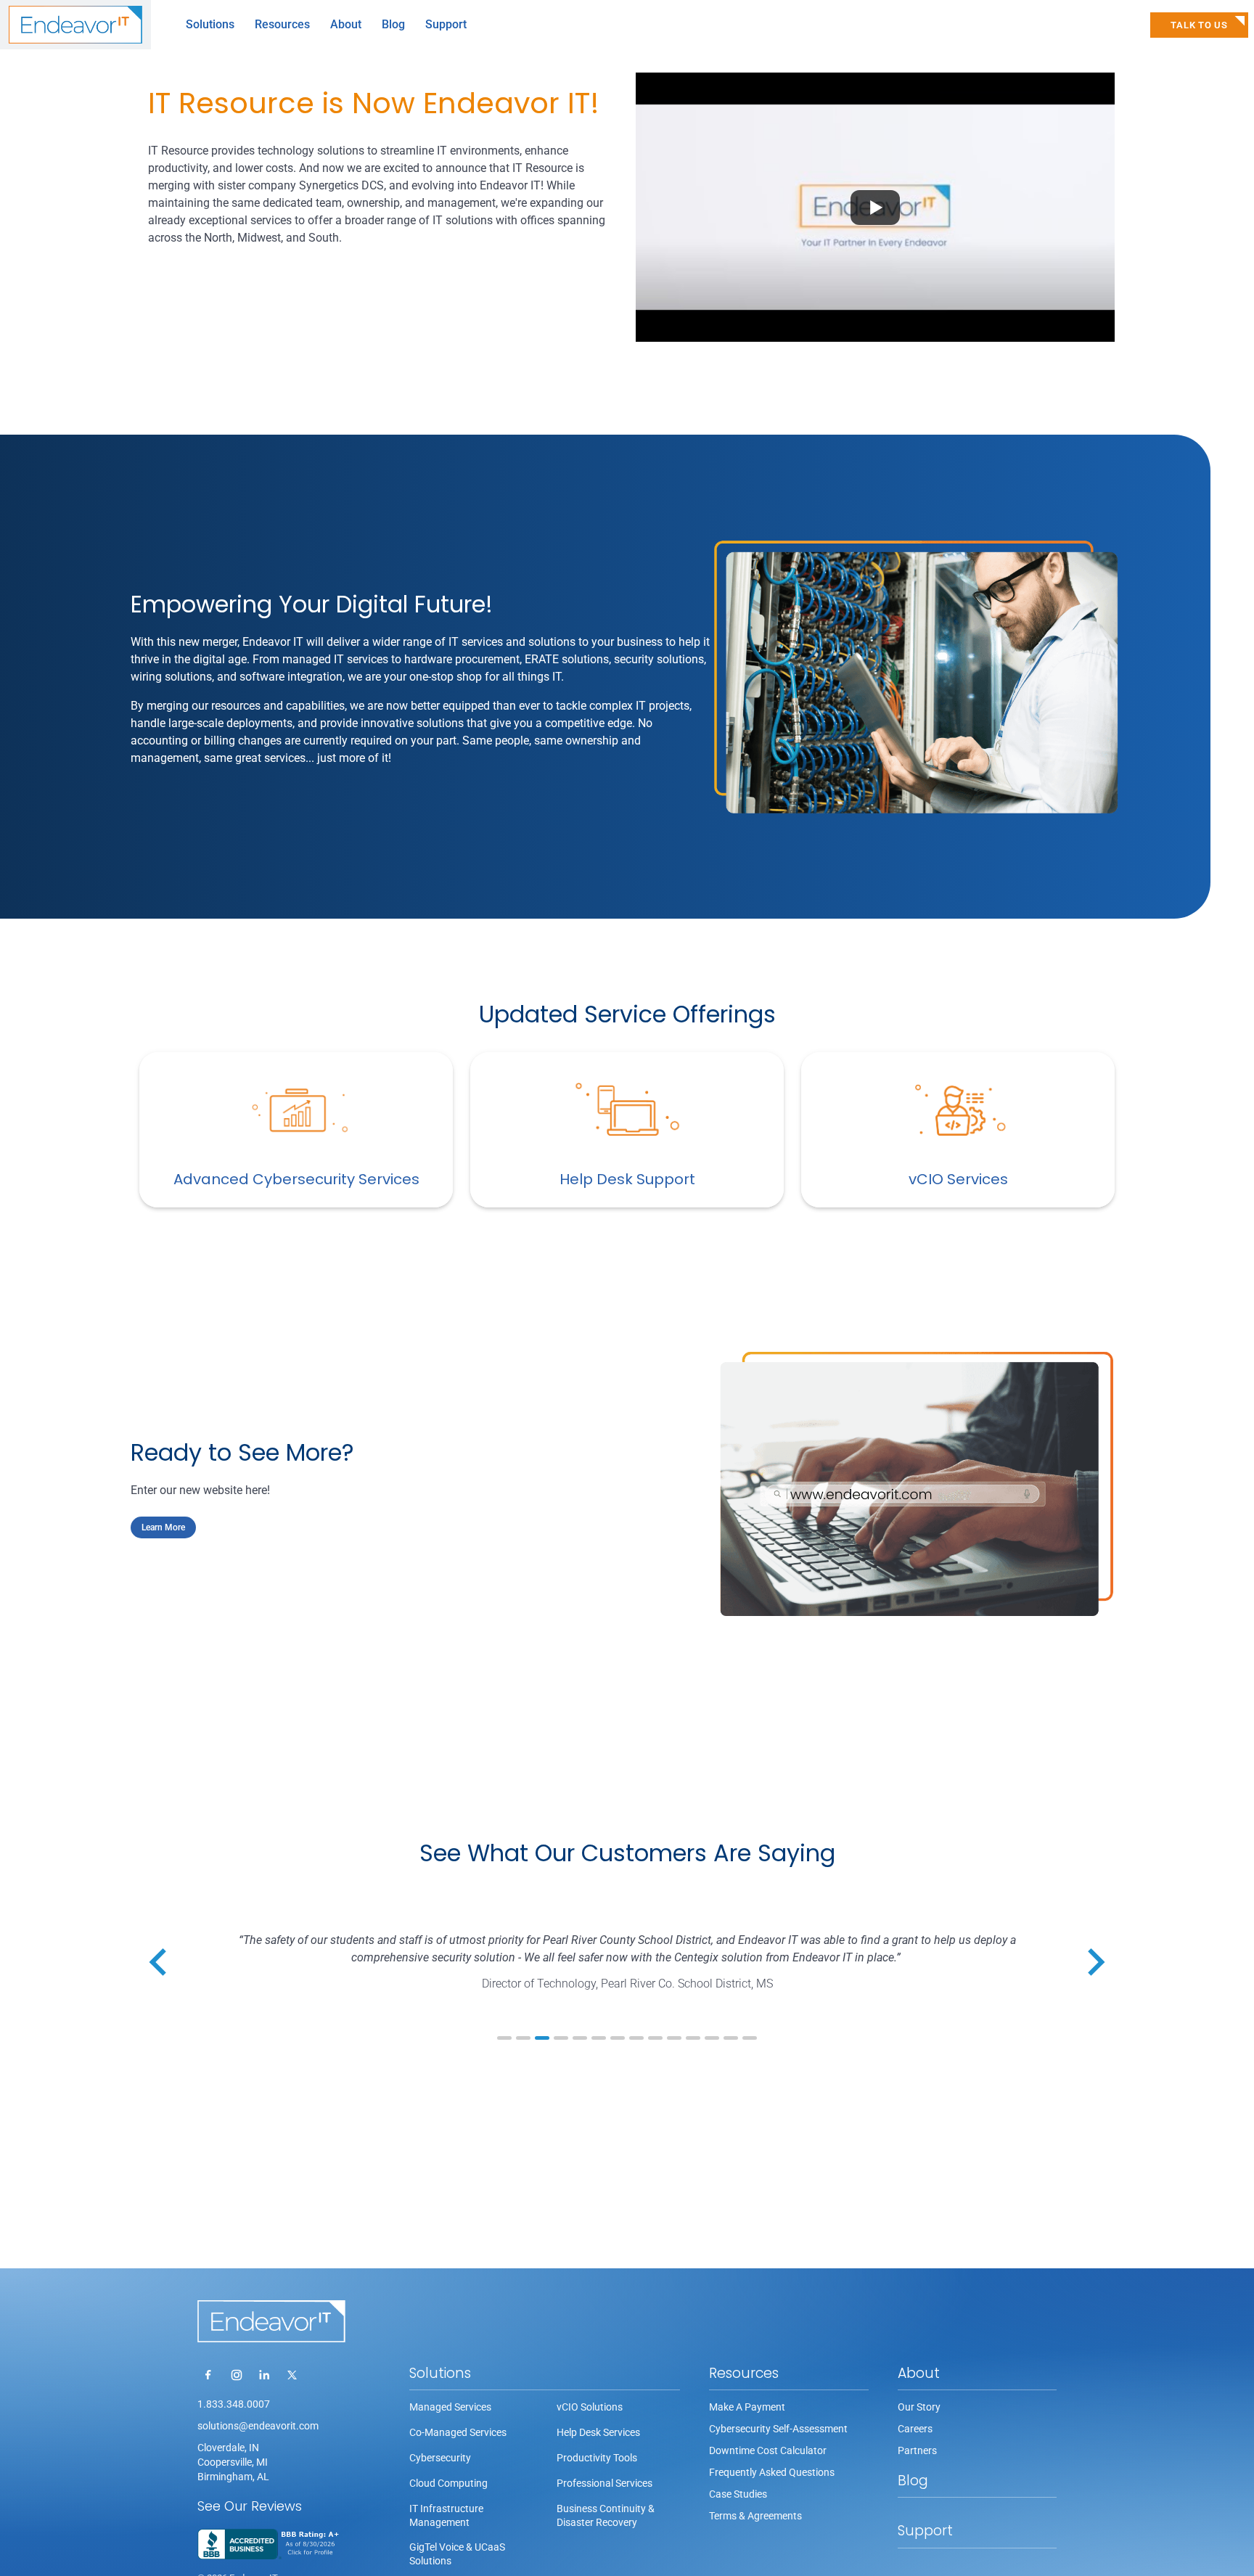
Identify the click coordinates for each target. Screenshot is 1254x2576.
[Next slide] (1094, 1962)
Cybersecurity (440, 2458)
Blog (393, 24)
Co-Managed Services (458, 2432)
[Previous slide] (160, 1962)
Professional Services (605, 2483)
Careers (915, 2429)
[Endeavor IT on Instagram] (237, 2375)
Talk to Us (1199, 25)
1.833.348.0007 (234, 2404)
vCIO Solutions (590, 2407)
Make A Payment (747, 2407)
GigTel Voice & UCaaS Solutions (457, 2554)
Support (446, 24)
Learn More (163, 1527)
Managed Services (450, 2407)
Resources (744, 2373)
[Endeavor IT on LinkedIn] (264, 2375)
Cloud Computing (448, 2483)
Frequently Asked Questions (772, 2472)
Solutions (440, 2373)
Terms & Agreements (755, 2516)
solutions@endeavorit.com (258, 2426)
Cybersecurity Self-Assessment (778, 2429)
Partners (917, 2450)
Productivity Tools (597, 2458)
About (919, 2373)
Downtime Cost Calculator (768, 2450)
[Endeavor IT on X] (292, 2375)
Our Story (919, 2407)
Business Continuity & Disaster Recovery (606, 2515)
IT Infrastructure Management (446, 2515)
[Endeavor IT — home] (271, 2321)
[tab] (504, 2038)
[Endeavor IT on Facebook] (209, 2375)
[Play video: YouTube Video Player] (875, 207)
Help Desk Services (598, 2432)
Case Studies (738, 2494)
